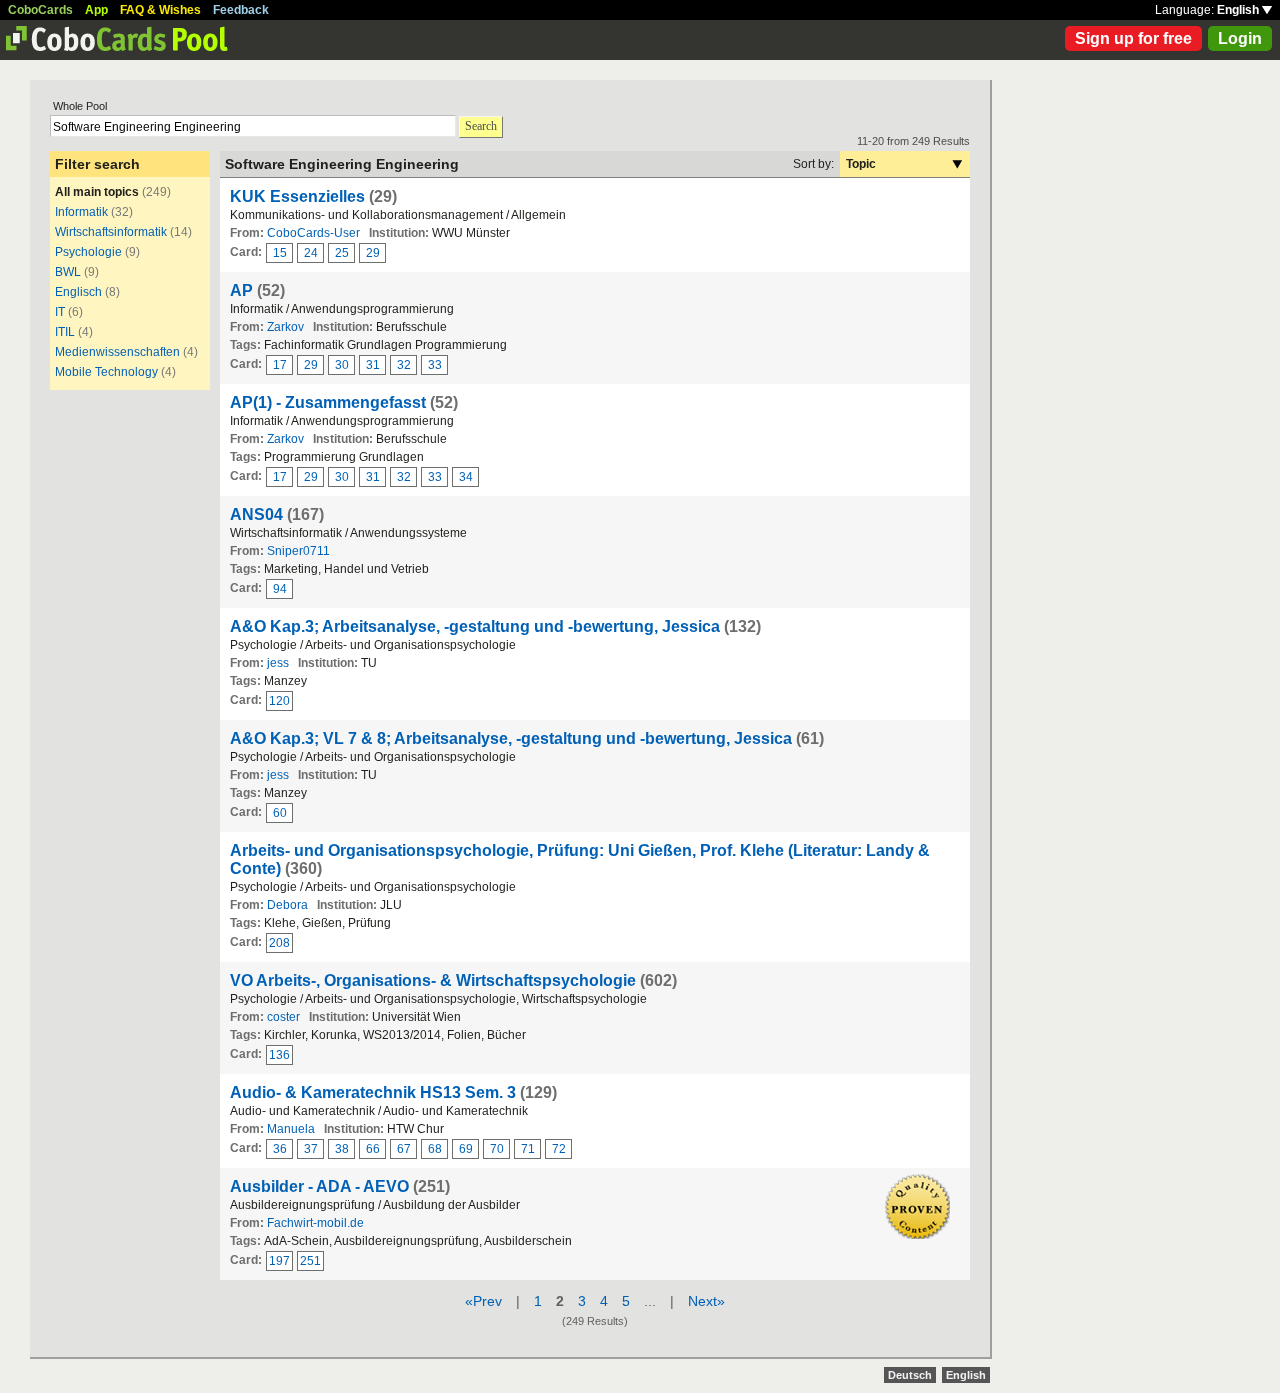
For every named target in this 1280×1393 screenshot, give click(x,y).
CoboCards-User (313, 233)
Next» (706, 1301)
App (96, 10)
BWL (68, 272)
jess (278, 663)
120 (279, 701)
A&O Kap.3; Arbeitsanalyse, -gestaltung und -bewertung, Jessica (475, 626)
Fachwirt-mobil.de (315, 1223)
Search (481, 126)
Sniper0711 (298, 551)
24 (311, 253)
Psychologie (88, 252)
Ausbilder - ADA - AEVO (319, 1186)
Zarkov (285, 327)
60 (280, 813)
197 (279, 1261)
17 (280, 365)
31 (373, 365)
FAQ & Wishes (160, 10)
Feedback (241, 10)
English (1239, 10)
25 (342, 253)
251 (310, 1261)
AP (241, 290)
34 (466, 477)
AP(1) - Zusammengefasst (328, 402)
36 (280, 1149)
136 (279, 1055)
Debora (287, 905)
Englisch (78, 292)
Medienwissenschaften (117, 352)
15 (280, 253)
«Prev (483, 1301)
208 (279, 943)
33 (435, 365)
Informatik (81, 212)
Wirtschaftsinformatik (111, 232)
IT (60, 312)
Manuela (291, 1129)
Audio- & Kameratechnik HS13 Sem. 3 (373, 1092)
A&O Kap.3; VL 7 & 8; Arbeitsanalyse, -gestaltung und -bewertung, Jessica (511, 738)
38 (342, 1149)
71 (528, 1149)
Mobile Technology (106, 372)
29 (373, 253)
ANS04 (256, 514)
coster (283, 1017)
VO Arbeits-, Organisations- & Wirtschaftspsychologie (433, 980)
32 (404, 365)
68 (435, 1149)
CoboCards (40, 10)
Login (1240, 38)
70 (497, 1149)
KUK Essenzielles (297, 196)
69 (466, 1149)
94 (280, 589)
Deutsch (910, 1375)
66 (373, 1149)
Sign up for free (1133, 38)
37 (311, 1149)
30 (342, 365)
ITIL (65, 332)
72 (559, 1149)
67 (404, 1149)
